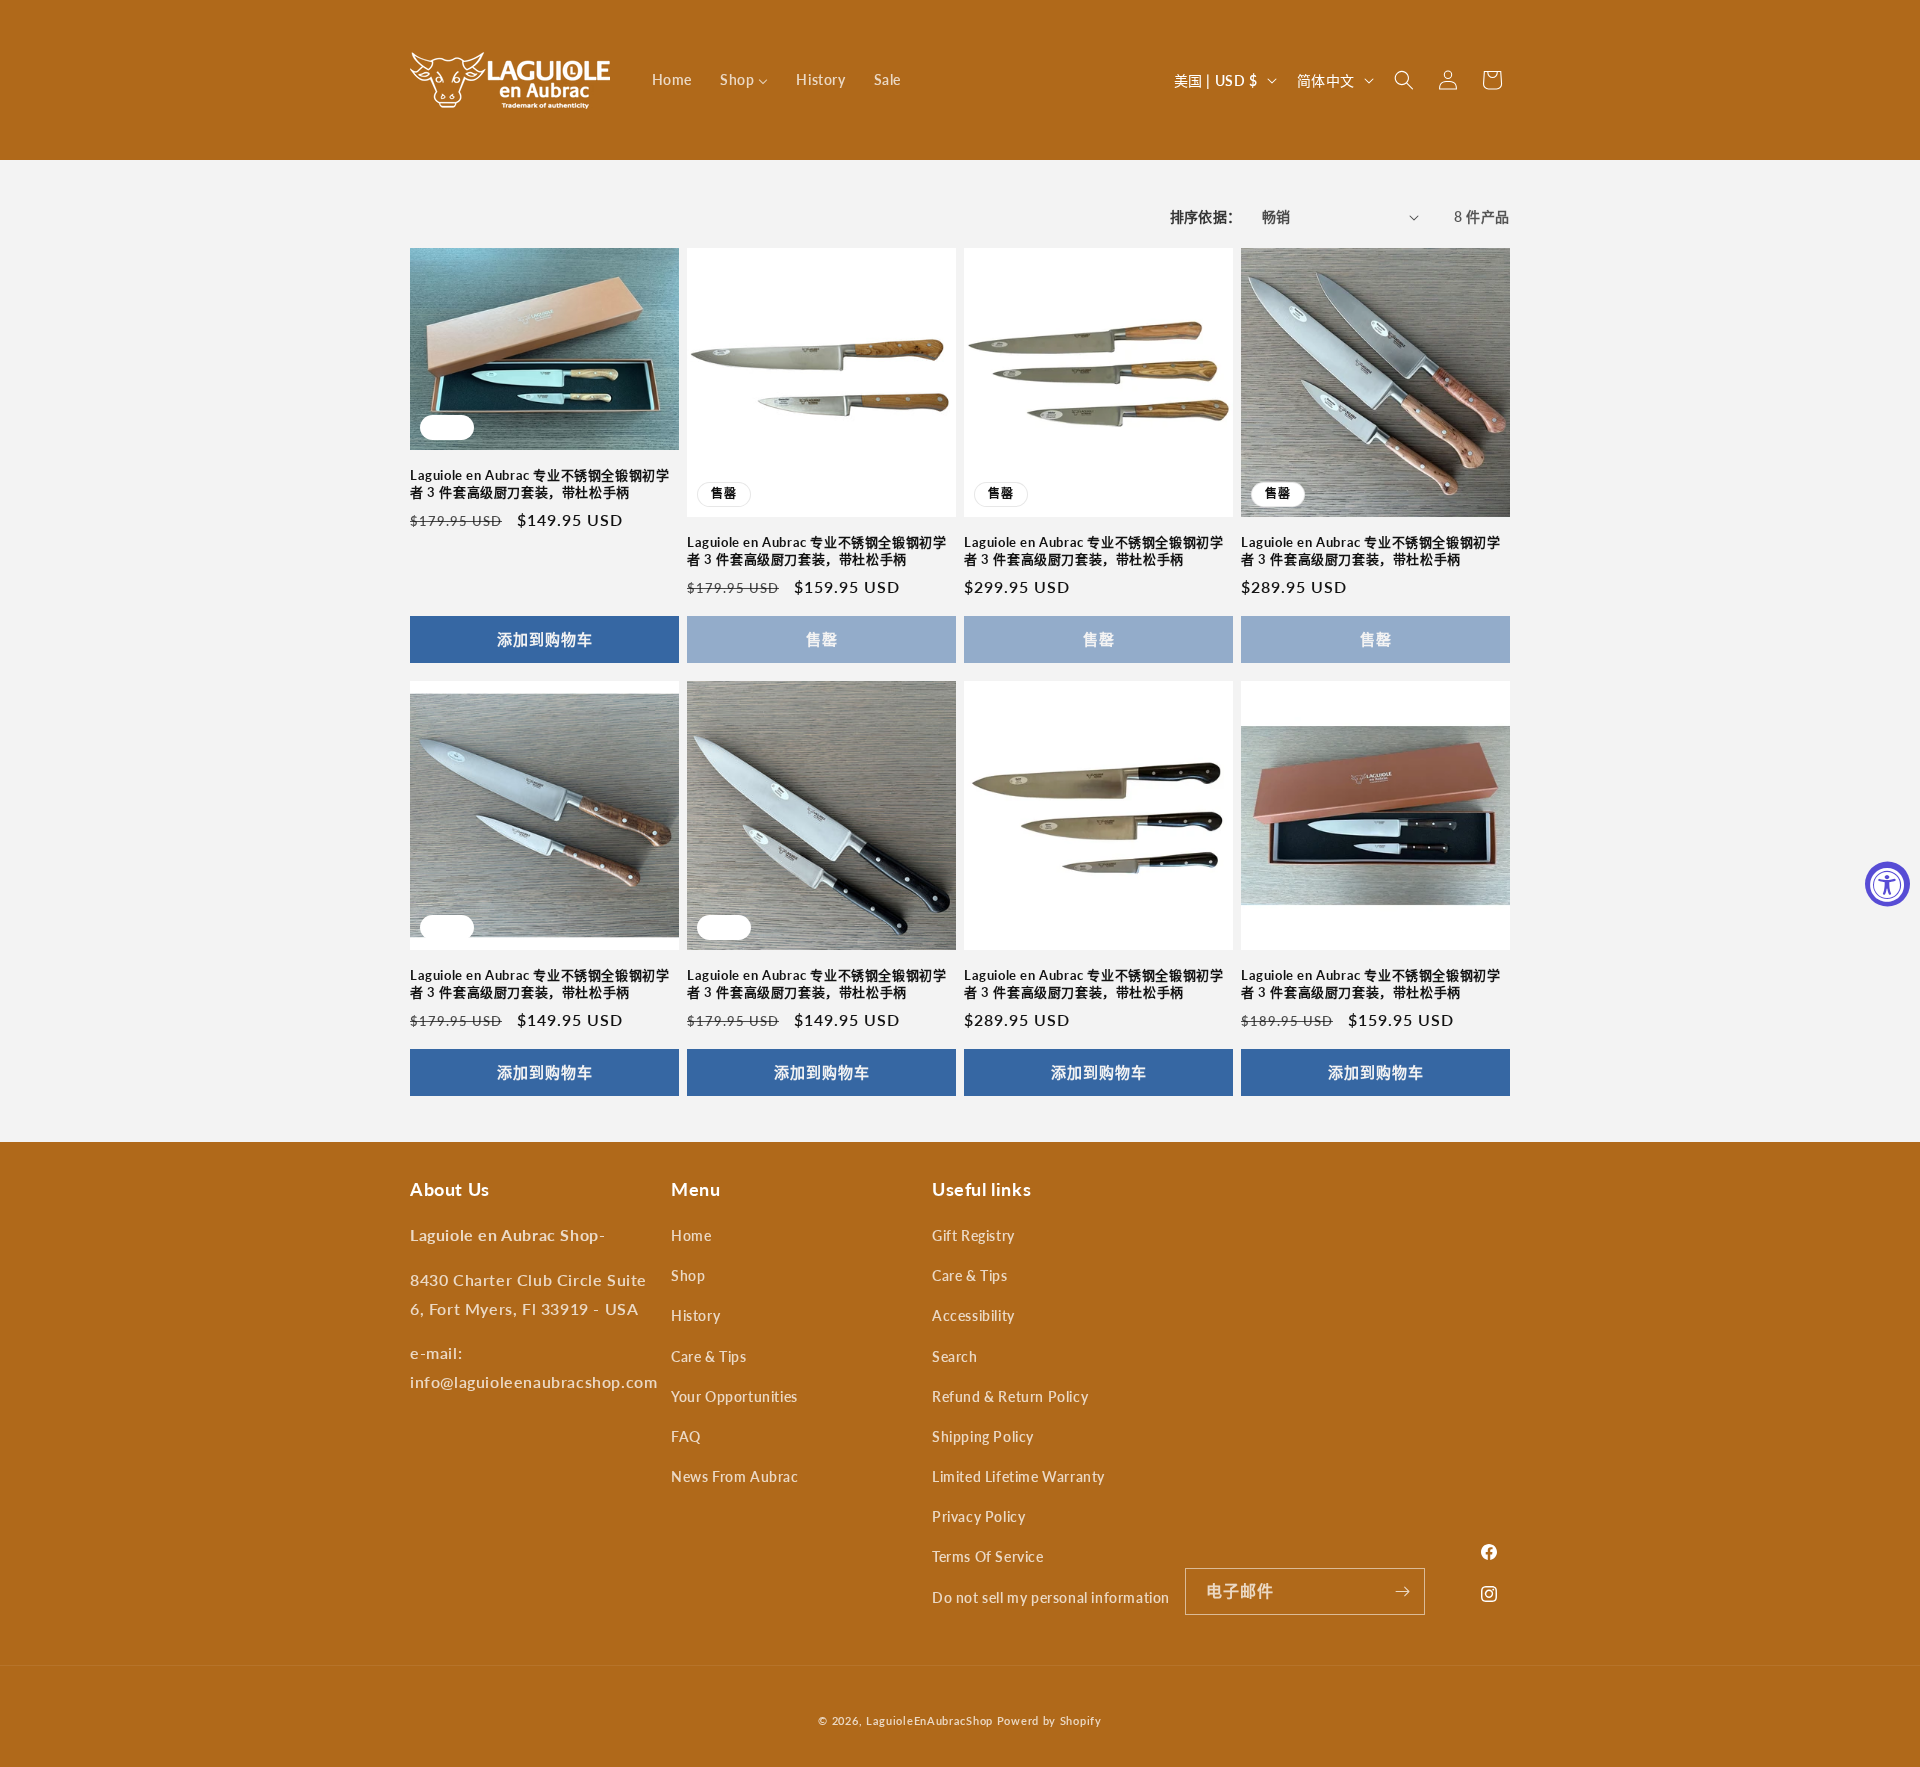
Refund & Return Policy (1010, 1396)
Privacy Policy (978, 1516)
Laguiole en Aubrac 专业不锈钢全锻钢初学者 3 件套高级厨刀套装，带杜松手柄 (539, 483)
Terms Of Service (988, 1556)
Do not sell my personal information (1051, 1597)
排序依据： (1206, 216)
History (695, 1315)
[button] (1404, 80)
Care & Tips (709, 1356)
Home (691, 1235)
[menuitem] (672, 80)
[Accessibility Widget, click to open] (1887, 883)
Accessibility (973, 1315)
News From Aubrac (735, 1476)
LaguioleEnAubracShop (929, 1720)
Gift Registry (973, 1235)
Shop (688, 1275)
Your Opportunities (734, 1396)
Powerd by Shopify (1049, 1720)
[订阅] (1402, 1591)
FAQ (686, 1436)
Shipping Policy (983, 1436)
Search (955, 1356)
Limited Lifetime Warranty (1018, 1476)
